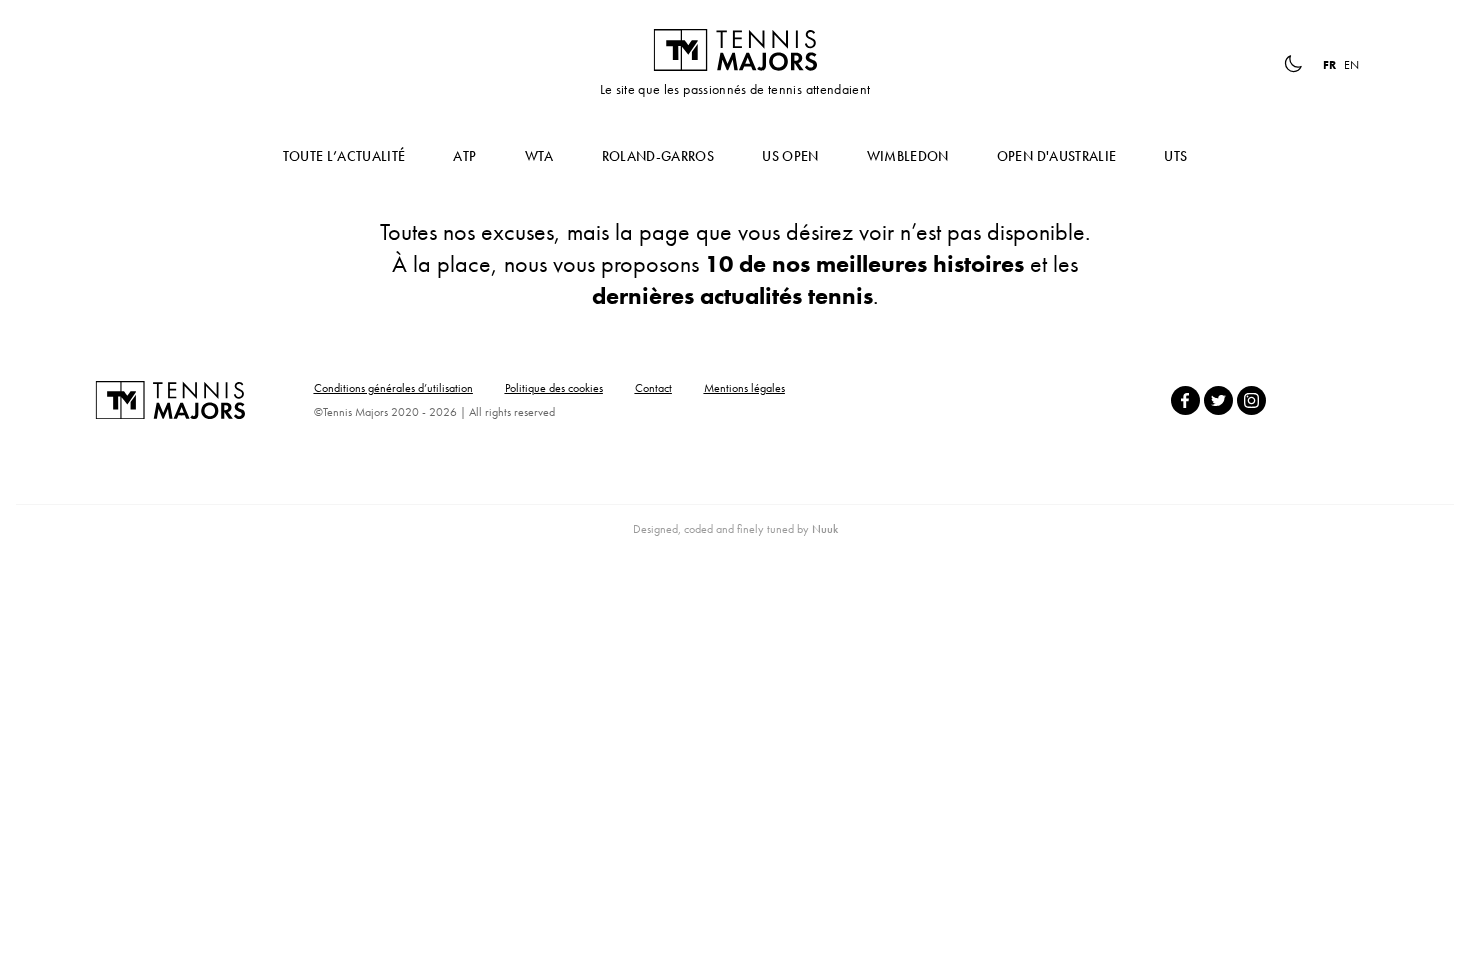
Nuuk (825, 529)
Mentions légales (744, 388)
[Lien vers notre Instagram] (1251, 400)
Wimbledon (908, 156)
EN (1351, 65)
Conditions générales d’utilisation (393, 388)
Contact (653, 388)
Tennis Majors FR (735, 50)
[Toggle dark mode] (1293, 64)
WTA (539, 156)
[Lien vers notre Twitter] (1218, 400)
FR (1329, 65)
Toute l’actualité (344, 156)
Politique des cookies (554, 388)
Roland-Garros (658, 156)
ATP (464, 156)
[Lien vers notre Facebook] (1185, 400)
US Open (790, 156)
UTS (1175, 156)
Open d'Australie (1057, 156)
